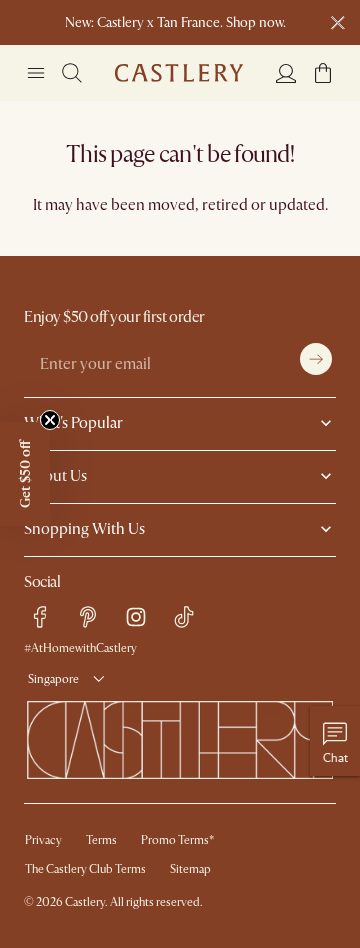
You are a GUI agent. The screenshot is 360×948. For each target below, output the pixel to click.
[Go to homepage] (179, 73)
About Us (55, 476)
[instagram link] (136, 617)
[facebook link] (40, 617)
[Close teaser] (50, 420)
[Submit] (316, 359)
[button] (323, 73)
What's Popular (73, 423)
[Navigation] (36, 73)
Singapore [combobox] (53, 679)
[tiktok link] (184, 617)
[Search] (72, 73)
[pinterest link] (88, 617)
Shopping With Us (84, 529)
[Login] (286, 73)
